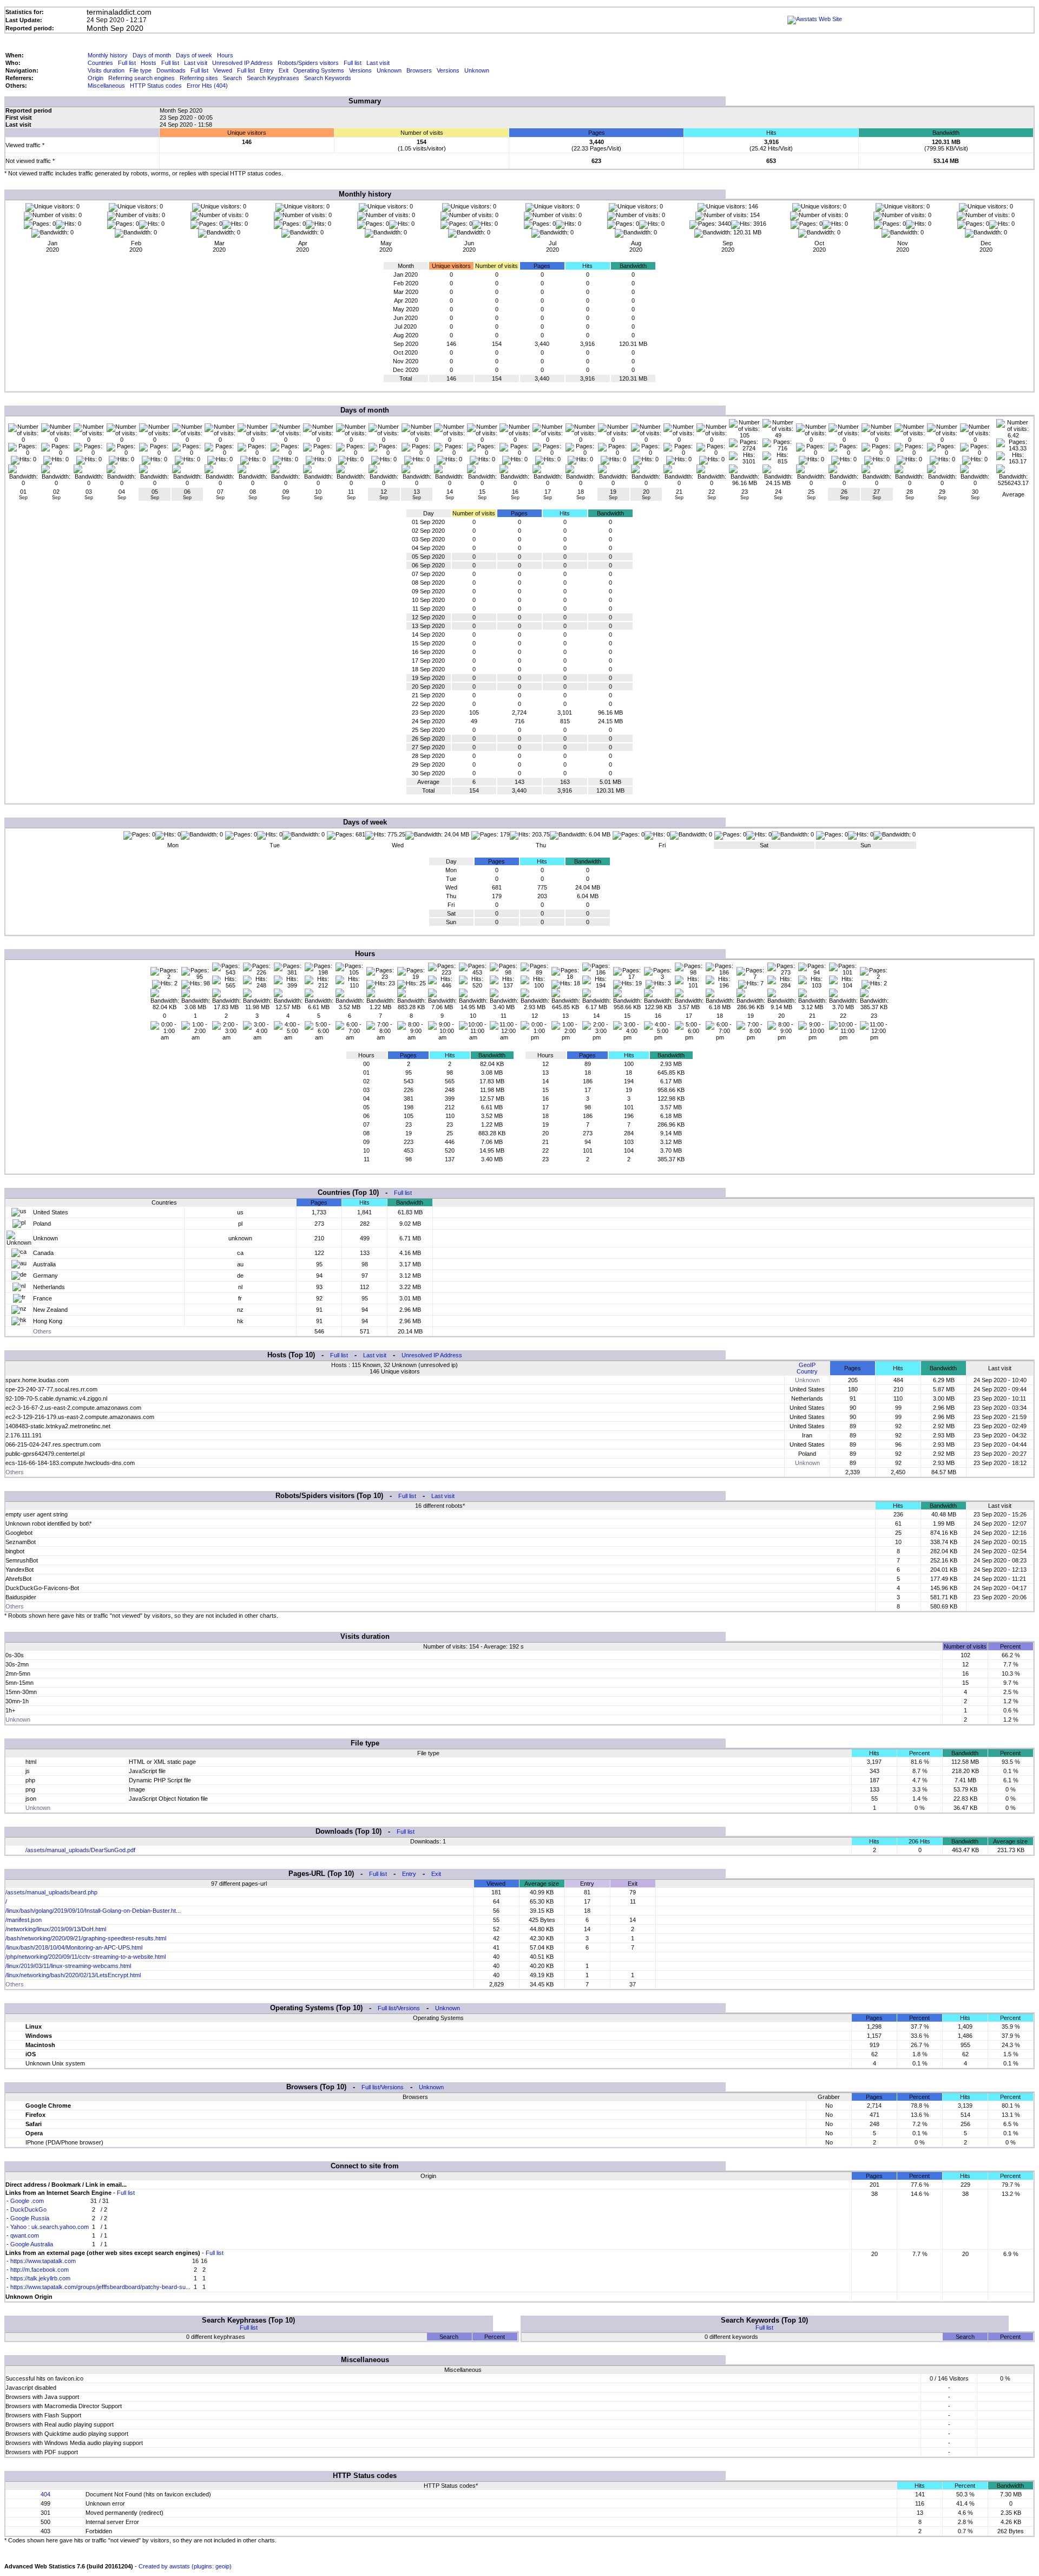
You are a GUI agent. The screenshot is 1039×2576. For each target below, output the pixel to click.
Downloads (171, 70)
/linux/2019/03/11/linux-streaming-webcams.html (68, 1966)
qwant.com (25, 2235)
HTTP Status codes (156, 86)
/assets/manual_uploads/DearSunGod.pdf (80, 1850)
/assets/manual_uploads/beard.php (51, 1892)
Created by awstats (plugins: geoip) (185, 2566)
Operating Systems (319, 70)
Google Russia (30, 2218)
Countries (100, 63)
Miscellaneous (106, 86)
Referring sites (199, 78)
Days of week (194, 55)
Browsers (419, 70)
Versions (360, 70)
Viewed (223, 70)
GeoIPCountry (807, 1368)
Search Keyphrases (273, 78)
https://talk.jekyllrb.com (40, 2278)
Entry (267, 70)
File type (140, 70)
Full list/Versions (399, 2008)
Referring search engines (142, 78)
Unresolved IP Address (242, 63)
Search (232, 78)
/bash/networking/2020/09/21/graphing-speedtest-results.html (86, 1938)
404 (45, 2494)
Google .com (27, 2201)
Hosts (149, 63)
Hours (225, 55)
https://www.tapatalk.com (43, 2261)
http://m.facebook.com (40, 2270)
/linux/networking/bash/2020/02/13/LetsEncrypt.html (73, 1975)
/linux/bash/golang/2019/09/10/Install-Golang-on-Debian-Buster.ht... (93, 1911)
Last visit (196, 63)
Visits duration (106, 70)
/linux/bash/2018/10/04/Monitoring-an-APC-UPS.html (74, 1947)
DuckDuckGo (28, 2209)
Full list (127, 63)
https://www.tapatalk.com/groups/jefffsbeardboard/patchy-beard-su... (100, 2287)
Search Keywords (328, 78)
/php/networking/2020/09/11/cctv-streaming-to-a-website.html (86, 1957)
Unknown (389, 70)
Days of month (152, 55)
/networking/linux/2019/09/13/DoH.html (56, 1929)
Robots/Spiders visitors (308, 63)
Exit (284, 70)
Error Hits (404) (207, 86)
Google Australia (32, 2244)
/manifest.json (24, 1920)
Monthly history (108, 55)
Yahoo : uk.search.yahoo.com (50, 2227)
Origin (96, 78)
